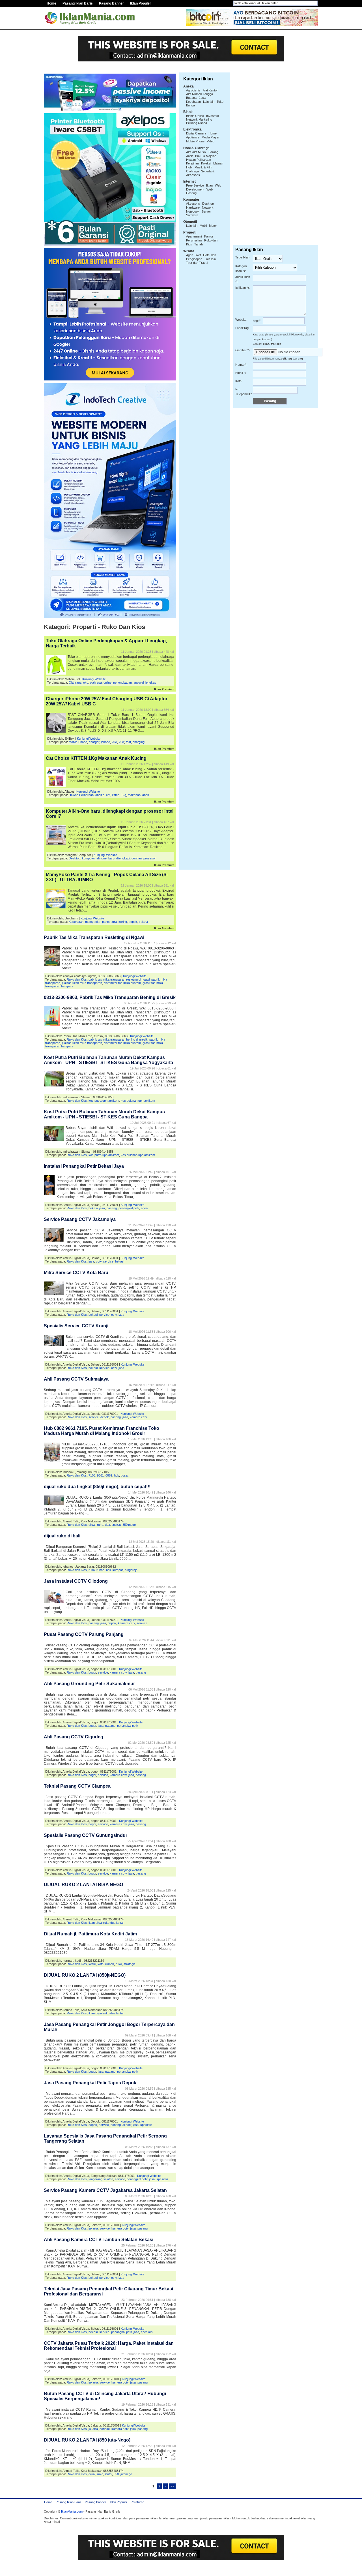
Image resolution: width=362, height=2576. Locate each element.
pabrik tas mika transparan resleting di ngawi (119, 979)
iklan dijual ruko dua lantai (106, 1923)
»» (172, 2486)
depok (105, 1417)
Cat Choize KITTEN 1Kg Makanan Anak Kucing (96, 758)
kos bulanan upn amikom (138, 1101)
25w (121, 742)
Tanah (199, 244)
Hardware (193, 207)
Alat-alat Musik (196, 152)
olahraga (96, 682)
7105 (92, 1475)
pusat (125, 1475)
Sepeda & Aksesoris (200, 173)
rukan (100, 1570)
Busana (191, 98)
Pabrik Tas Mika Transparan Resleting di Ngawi (94, 937)
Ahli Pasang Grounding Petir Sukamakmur (89, 1684)
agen (144, 1208)
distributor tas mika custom (122, 983)
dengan (137, 858)
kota (101, 1964)
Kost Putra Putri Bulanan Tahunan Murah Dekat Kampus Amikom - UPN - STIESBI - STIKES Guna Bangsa (104, 1114)
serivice (142, 1623)
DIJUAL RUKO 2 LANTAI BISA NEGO (83, 1885)
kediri (92, 1964)
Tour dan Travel (197, 263)
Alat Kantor (210, 90)
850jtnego (129, 1525)
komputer (88, 858)
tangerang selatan (101, 2179)
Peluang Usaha (197, 123)
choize (100, 795)
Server (206, 211)
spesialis (146, 2125)
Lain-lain (209, 102)
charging (139, 742)
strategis (130, 1964)
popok (133, 922)
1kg (124, 795)
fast (128, 742)
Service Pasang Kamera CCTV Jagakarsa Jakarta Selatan (105, 2190)
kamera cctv (138, 1417)
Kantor (209, 236)
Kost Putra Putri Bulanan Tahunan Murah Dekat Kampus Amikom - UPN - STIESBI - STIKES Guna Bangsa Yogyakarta (108, 1060)
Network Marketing (199, 119)
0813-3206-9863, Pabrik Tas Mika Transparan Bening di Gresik (110, 997)
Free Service (195, 185)
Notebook (193, 211)
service (108, 1261)
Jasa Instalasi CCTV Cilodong (76, 1581)
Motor (213, 226)
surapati (118, 1570)
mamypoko (93, 922)
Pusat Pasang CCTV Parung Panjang (84, 1634)
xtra (114, 922)
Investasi (212, 116)
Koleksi (206, 163)
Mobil (203, 226)
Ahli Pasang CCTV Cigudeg (74, 1737)
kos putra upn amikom (104, 1101)
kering (123, 922)
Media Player (211, 137)
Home (51, 3)
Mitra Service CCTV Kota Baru (76, 1273)
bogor (92, 1672)
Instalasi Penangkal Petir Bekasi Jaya (84, 1166)
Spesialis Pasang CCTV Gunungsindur (86, 1835)
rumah (110, 1964)
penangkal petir (129, 1208)
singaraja (131, 1570)
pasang (112, 1208)
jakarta (93, 2228)
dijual (92, 1525)
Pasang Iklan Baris (78, 3)
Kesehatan (76, 922)
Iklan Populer (141, 3)
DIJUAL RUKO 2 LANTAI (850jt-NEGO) (85, 1975)
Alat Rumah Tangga (200, 94)
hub (117, 1475)
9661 (100, 1475)
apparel (139, 682)
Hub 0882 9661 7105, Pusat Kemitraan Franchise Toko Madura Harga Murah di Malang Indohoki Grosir (102, 1431)
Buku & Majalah (206, 156)
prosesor (150, 858)
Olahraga (75, 682)
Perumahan (194, 240)
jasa (102, 1208)
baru (111, 858)
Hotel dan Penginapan (201, 257)
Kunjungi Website (94, 679)
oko (86, 682)
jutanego (126, 2474)
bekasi (93, 1208)
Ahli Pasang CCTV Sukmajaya (76, 1379)
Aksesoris (193, 204)
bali (108, 1570)
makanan (134, 795)
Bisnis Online (195, 116)
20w (114, 742)
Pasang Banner (111, 3)
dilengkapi (123, 858)
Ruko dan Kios (77, 979)
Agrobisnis (193, 90)
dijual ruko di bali (62, 1536)
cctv (99, 1261)
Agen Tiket (193, 255)
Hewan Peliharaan (81, 795)
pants (106, 922)
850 (116, 2474)
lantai (108, 2474)
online (107, 682)
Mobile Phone (78, 742)
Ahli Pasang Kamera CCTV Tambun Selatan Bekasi (99, 2240)
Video (211, 141)
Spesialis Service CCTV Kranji (76, 1326)
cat (108, 795)
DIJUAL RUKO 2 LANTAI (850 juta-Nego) (87, 2440)
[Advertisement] (181, 64)
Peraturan (137, 2502)
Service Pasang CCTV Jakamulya (80, 1219)
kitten (116, 795)
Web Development (204, 187)
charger (94, 742)
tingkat (116, 1525)
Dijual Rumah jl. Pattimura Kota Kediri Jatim (90, 1934)
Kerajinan (192, 163)
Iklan (209, 185)
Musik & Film (203, 167)
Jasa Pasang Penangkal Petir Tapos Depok (90, 2083)
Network (208, 207)
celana (143, 922)
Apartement (194, 236)
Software (192, 215)
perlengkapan (122, 682)
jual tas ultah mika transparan (82, 983)
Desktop (75, 858)
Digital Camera (196, 133)
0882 (109, 1475)
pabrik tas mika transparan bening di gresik (118, 1039)
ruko (100, 1525)
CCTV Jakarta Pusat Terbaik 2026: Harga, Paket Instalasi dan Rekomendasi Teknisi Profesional (109, 2346)
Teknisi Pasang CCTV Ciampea (77, 1786)
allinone (102, 858)
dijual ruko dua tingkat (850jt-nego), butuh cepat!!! (97, 1487)
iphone (105, 742)
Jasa (202, 98)
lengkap (151, 682)
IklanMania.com (72, 2511)
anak (146, 795)
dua (107, 1525)
